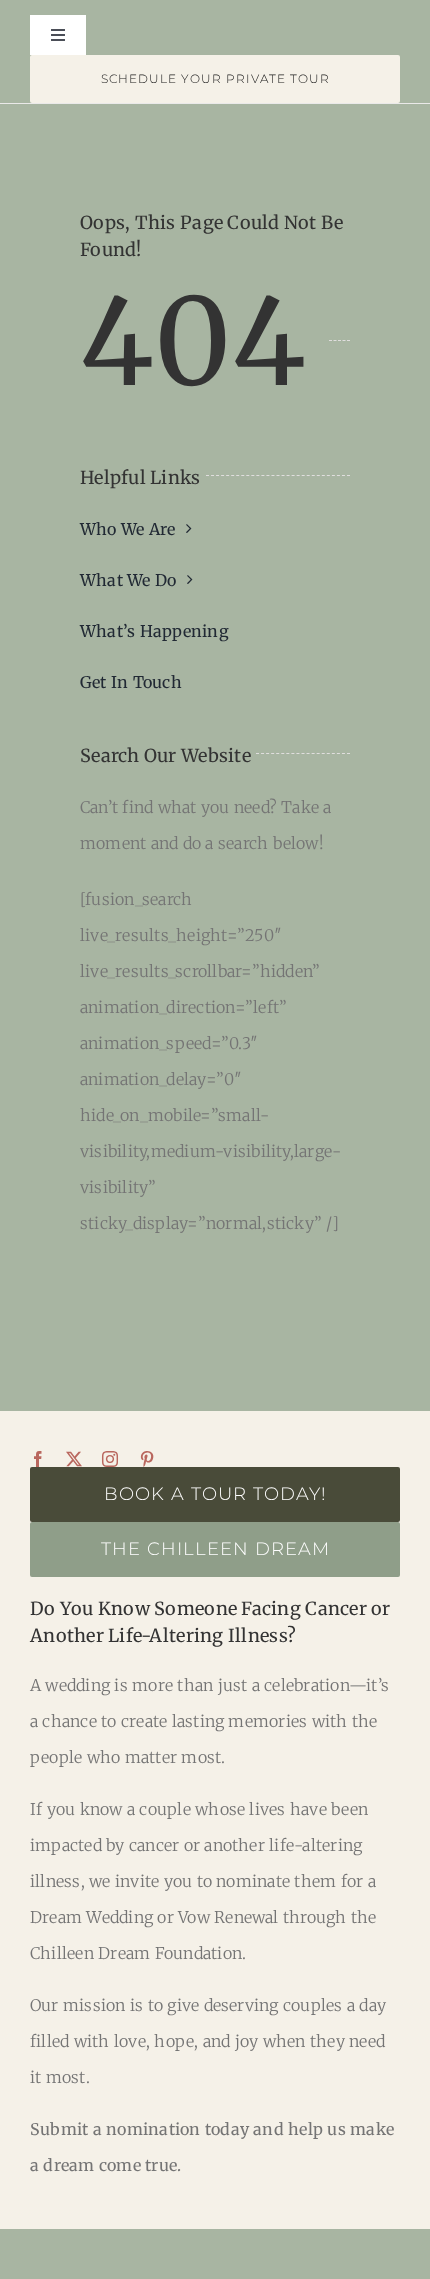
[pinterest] (147, 1459)
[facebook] (38, 1459)
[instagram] (110, 1459)
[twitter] (74, 1459)
